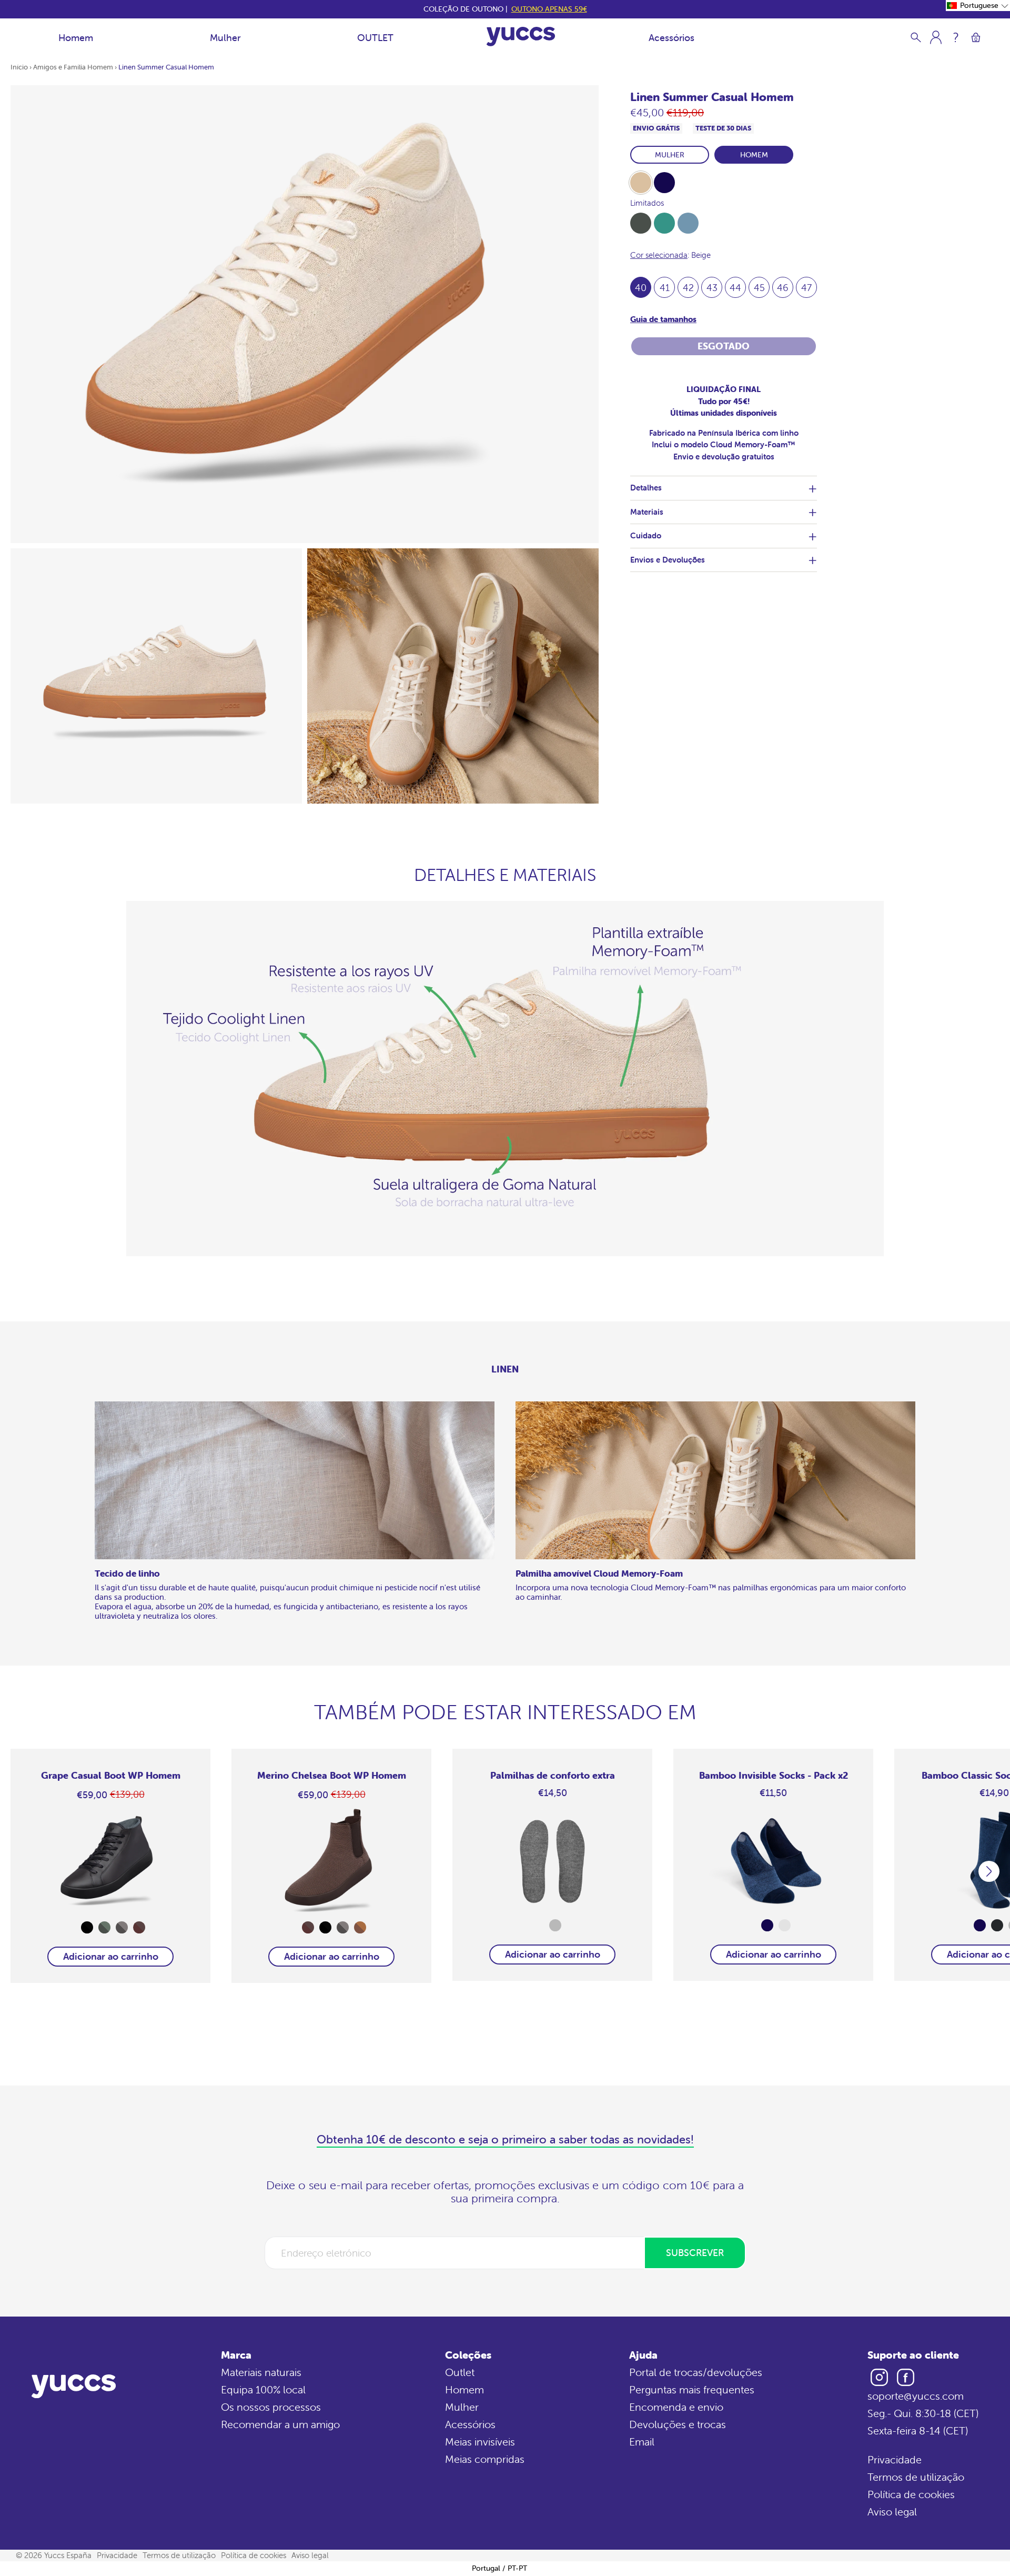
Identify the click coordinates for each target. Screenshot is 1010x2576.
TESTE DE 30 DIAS (723, 128)
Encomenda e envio (676, 2407)
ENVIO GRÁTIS (656, 128)
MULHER (670, 155)
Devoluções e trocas (678, 2424)
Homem (76, 38)
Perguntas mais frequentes (692, 2389)
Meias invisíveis (480, 2442)
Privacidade (895, 2459)
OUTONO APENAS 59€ (549, 9)
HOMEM (754, 155)
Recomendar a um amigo (280, 2424)
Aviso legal (892, 2512)
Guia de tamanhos (663, 319)
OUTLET (375, 38)
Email (642, 2442)
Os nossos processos (271, 2407)
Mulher (225, 38)
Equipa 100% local (263, 2389)
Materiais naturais (261, 2372)
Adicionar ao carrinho (111, 1956)
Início (19, 67)
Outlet (460, 2372)
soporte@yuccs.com (916, 2396)
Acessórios (671, 38)
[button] (978, 6)
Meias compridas (485, 2459)
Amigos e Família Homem (73, 67)
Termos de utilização (916, 2477)
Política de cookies (911, 2494)
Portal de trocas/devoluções (696, 2372)
